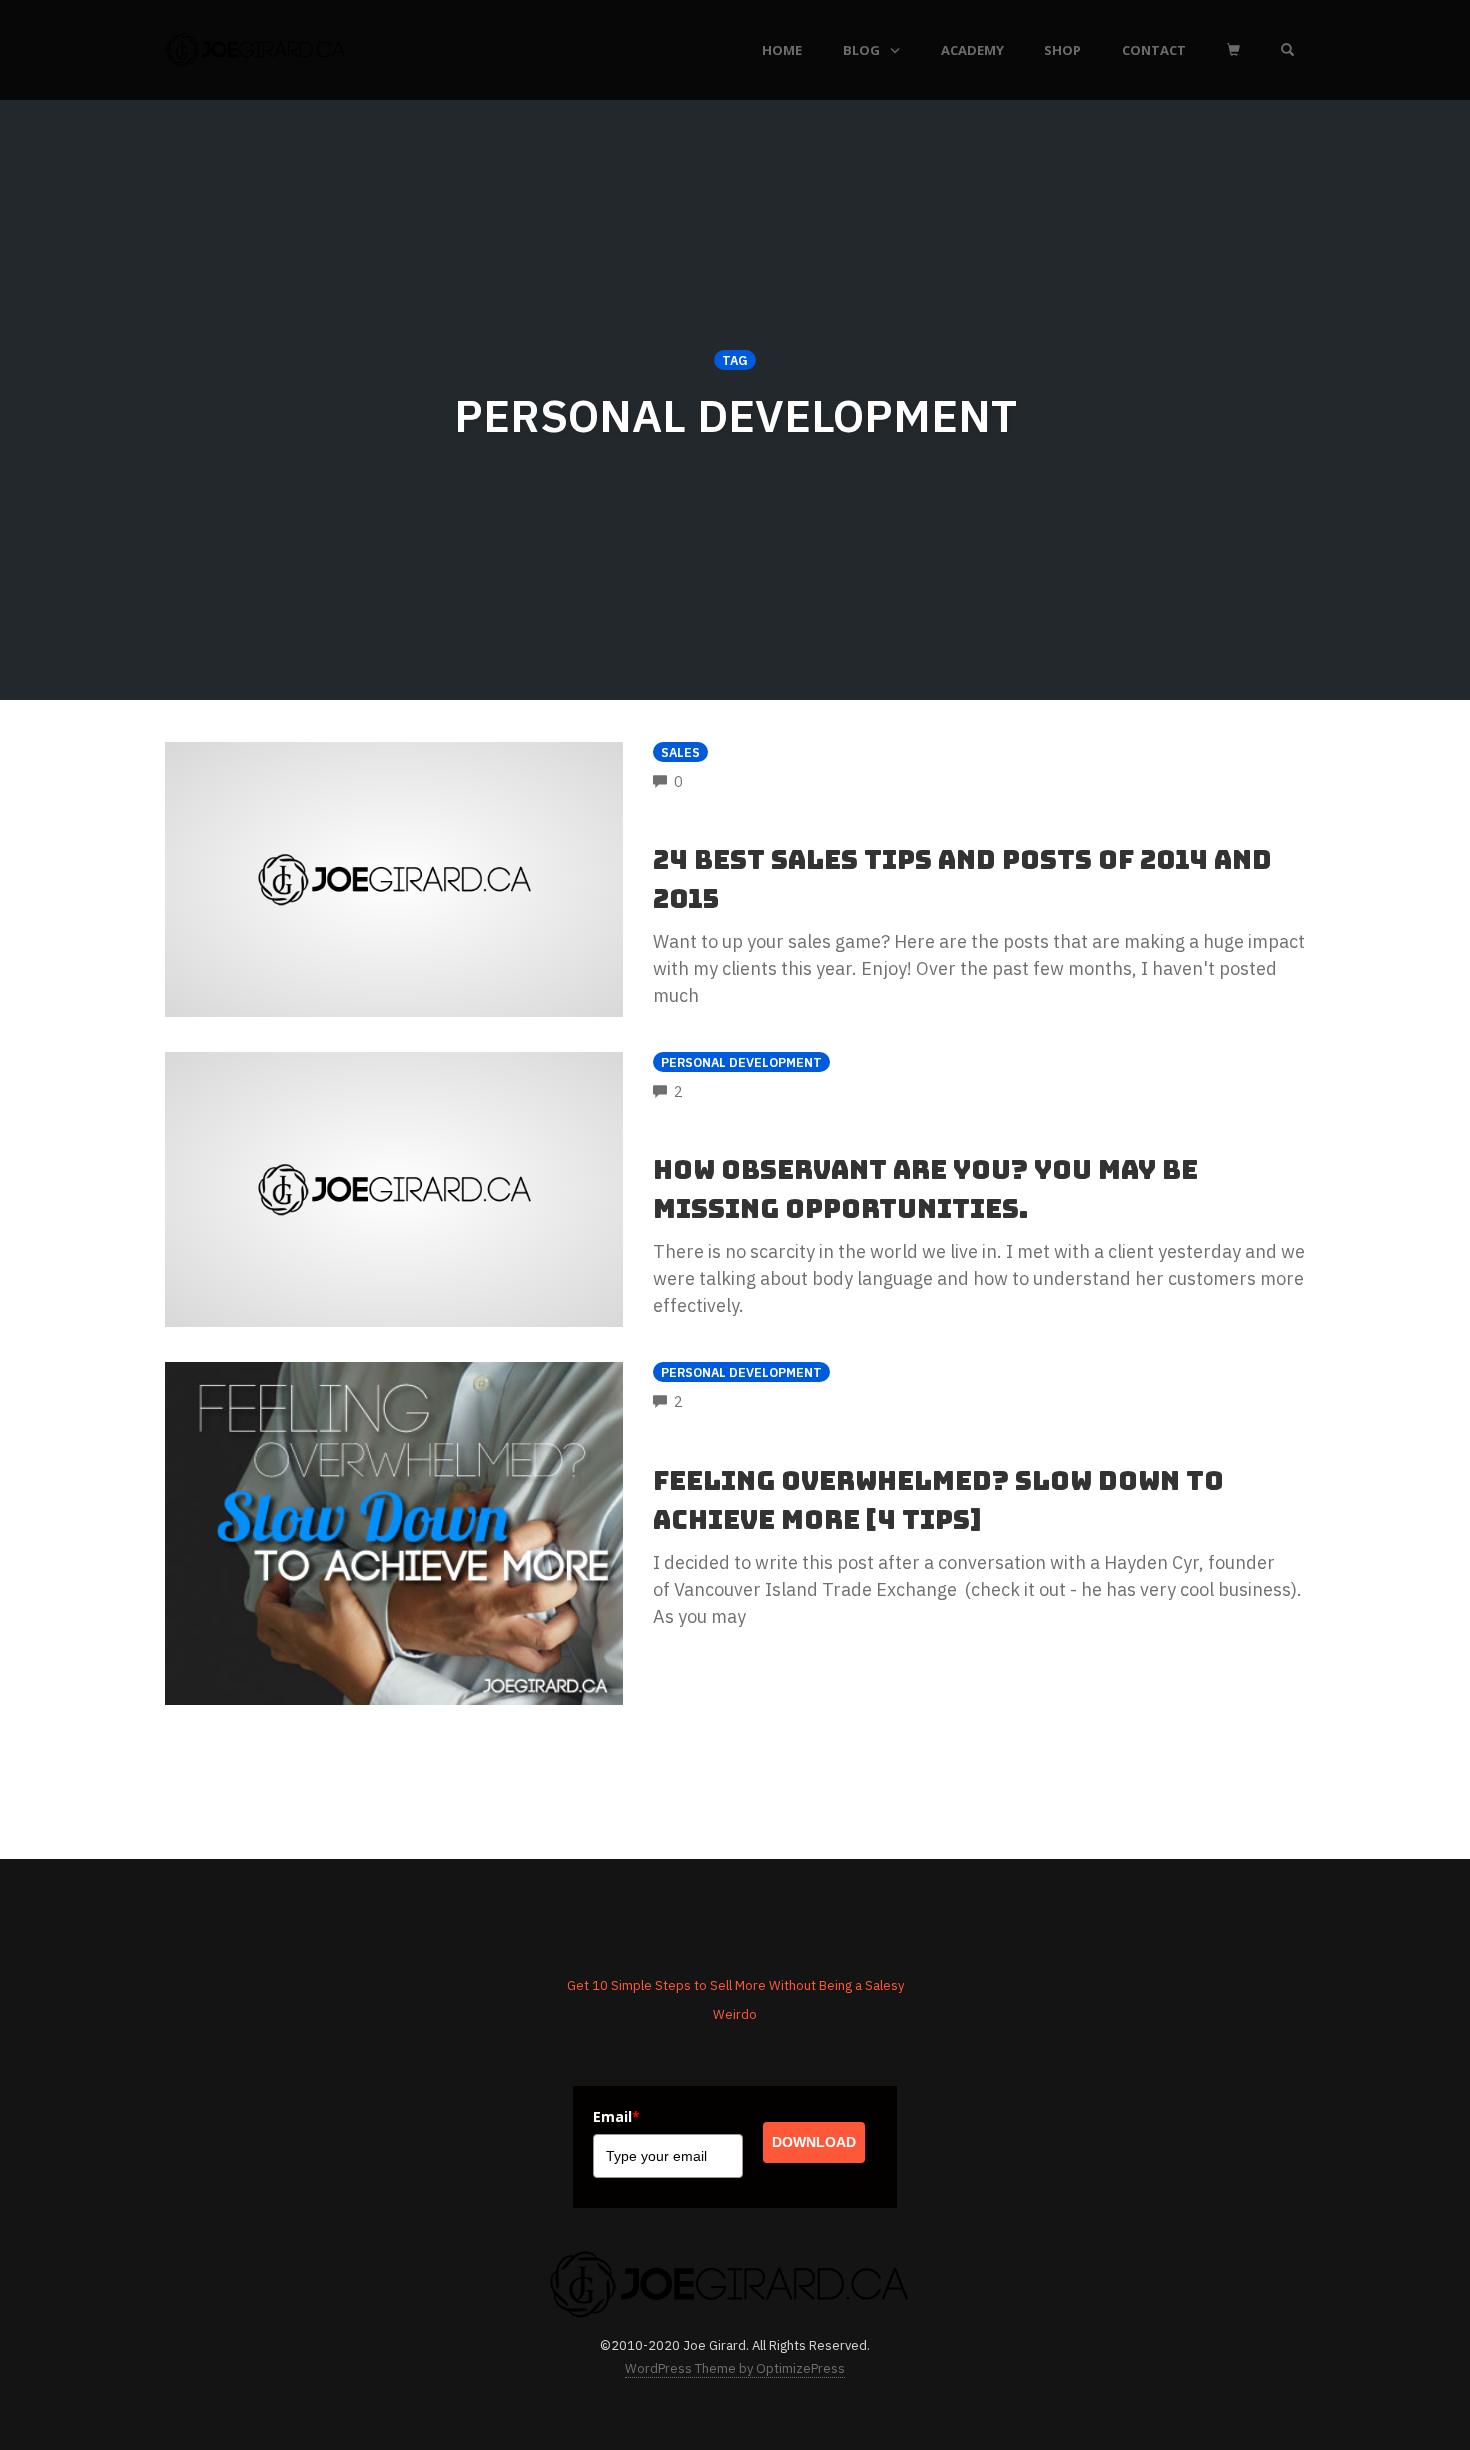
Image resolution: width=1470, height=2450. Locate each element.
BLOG (861, 50)
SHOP (1062, 50)
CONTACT (1154, 50)
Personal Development (741, 1062)
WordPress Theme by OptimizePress (735, 2368)
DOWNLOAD (814, 2142)
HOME (782, 50)
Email (616, 2116)
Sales (680, 752)
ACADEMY (972, 50)
